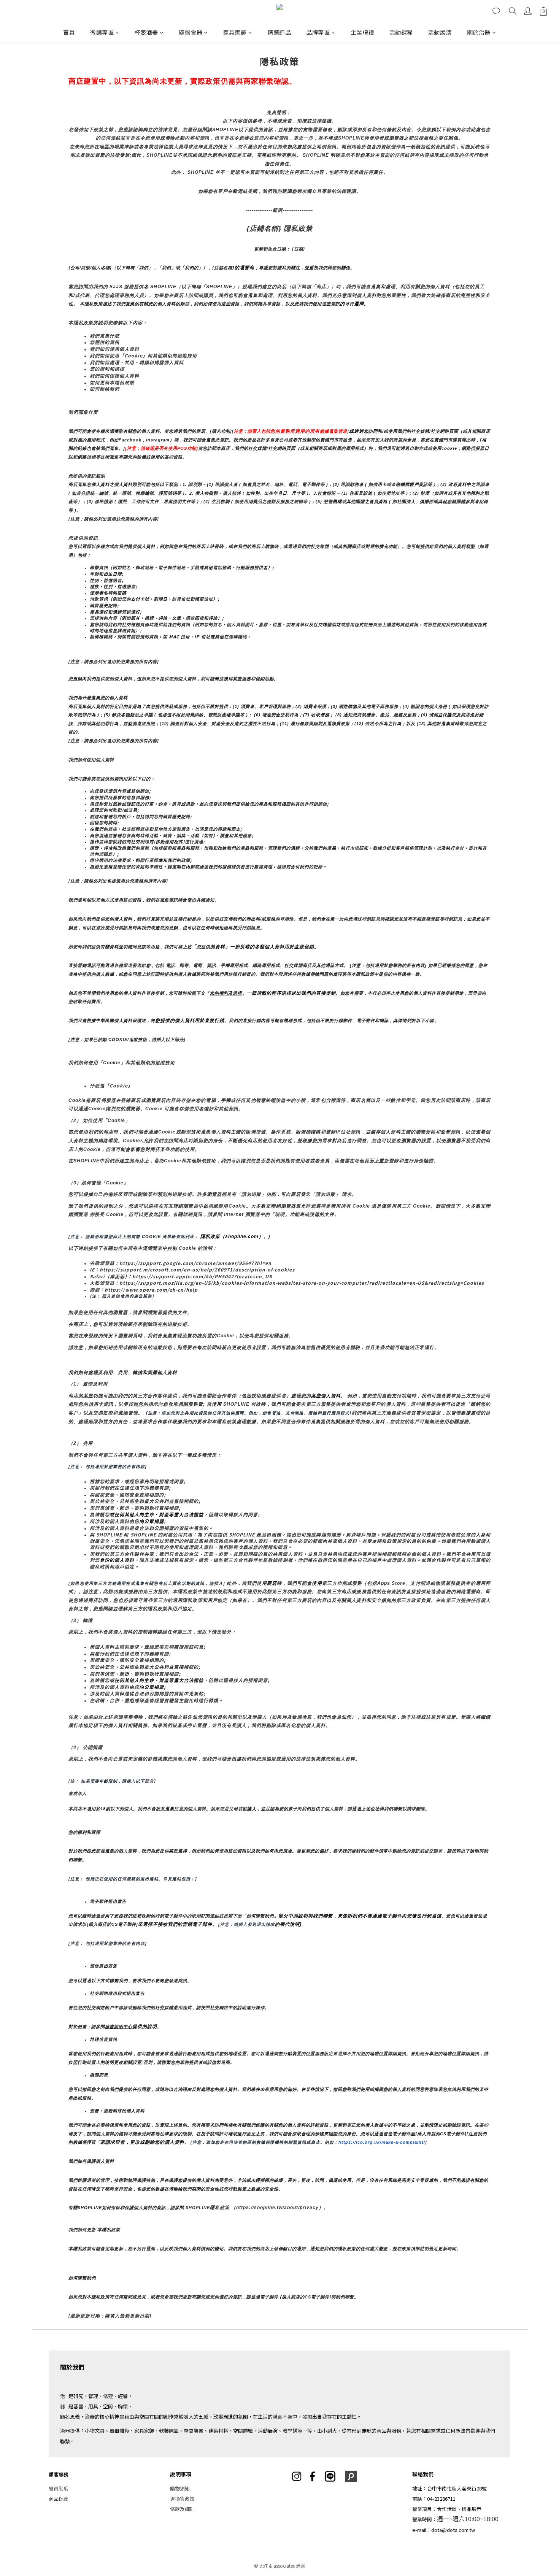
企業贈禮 (362, 32)
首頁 (69, 32)
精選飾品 (279, 32)
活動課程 (401, 32)
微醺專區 (102, 32)
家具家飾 (235, 32)
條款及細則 (182, 2509)
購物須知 (180, 2488)
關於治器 (479, 32)
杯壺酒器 (146, 32)
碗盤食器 (191, 32)
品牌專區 (318, 32)
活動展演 (440, 32)
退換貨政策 (182, 2499)
